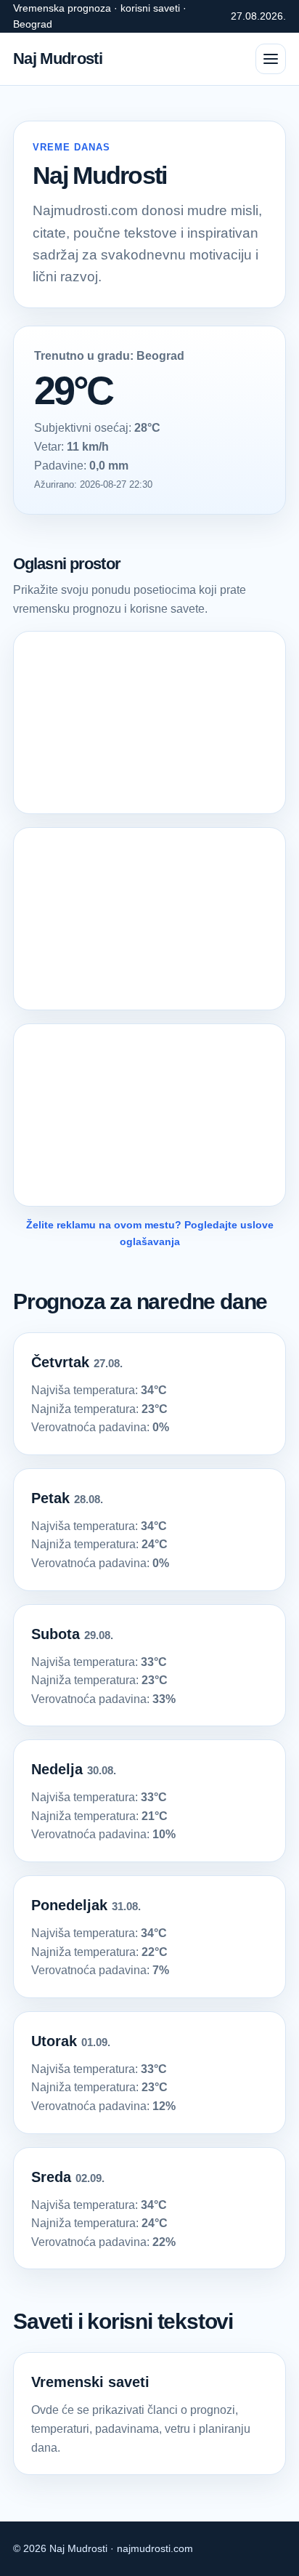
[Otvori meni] (271, 59)
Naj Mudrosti (58, 59)
